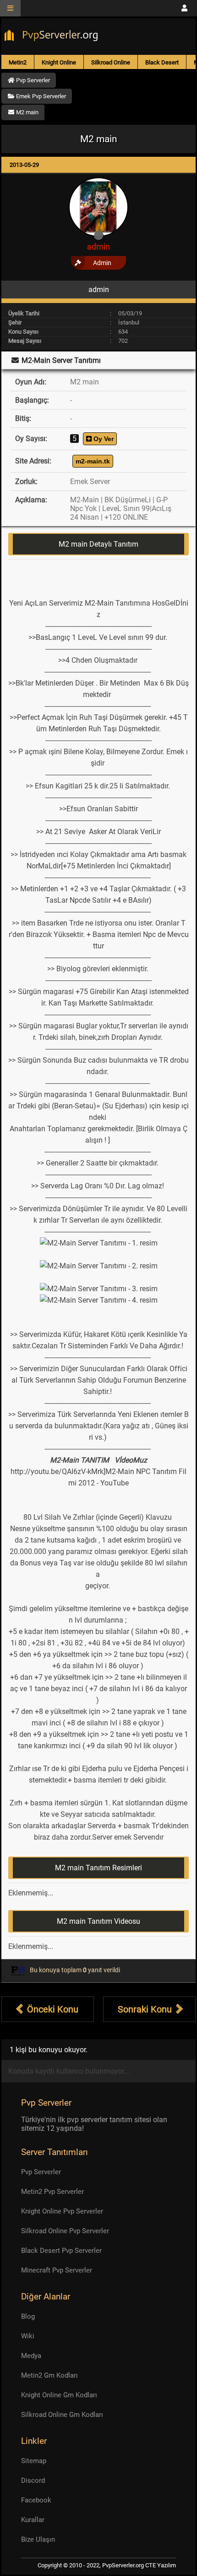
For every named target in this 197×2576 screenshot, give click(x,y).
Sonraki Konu (146, 2009)
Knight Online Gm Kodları (59, 2395)
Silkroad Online (111, 62)
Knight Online (59, 62)
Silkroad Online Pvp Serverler (65, 2231)
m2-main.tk (93, 461)
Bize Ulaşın (38, 2539)
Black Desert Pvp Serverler (61, 2251)
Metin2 (18, 62)
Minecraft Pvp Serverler (57, 2270)
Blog (28, 2316)
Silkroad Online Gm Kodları (62, 2415)
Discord (33, 2480)
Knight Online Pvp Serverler (62, 2211)
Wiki (28, 2336)
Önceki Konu (52, 2009)
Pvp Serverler (41, 2172)
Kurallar (33, 2520)
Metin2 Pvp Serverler (52, 2192)
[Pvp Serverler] (53, 37)
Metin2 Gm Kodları (49, 2375)
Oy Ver (103, 439)
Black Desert (162, 62)
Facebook (36, 2500)
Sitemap (34, 2461)
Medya (31, 2356)
